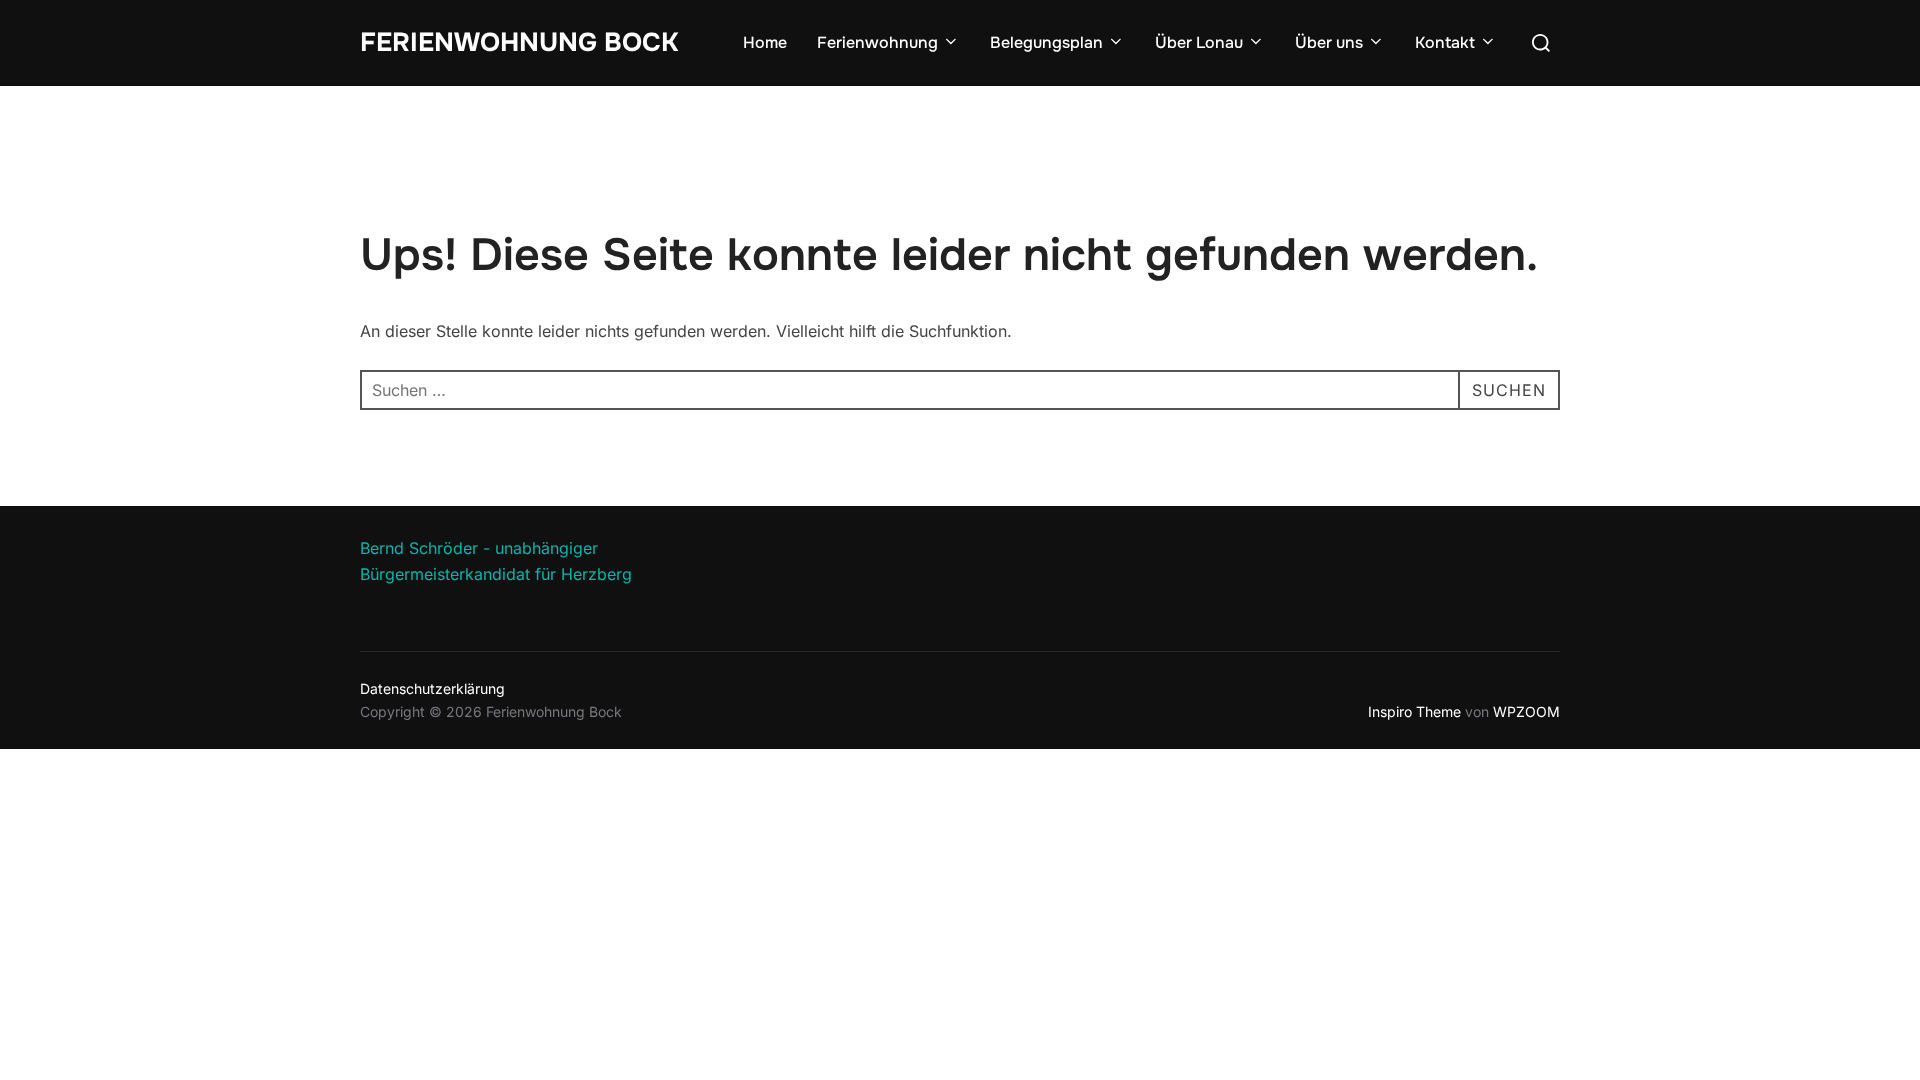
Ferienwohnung (877, 42)
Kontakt (1445, 42)
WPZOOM (1526, 711)
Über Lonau (1199, 42)
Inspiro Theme (1414, 711)
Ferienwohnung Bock (519, 42)
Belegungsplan (1046, 42)
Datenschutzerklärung (432, 688)
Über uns (1329, 42)
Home (765, 42)
